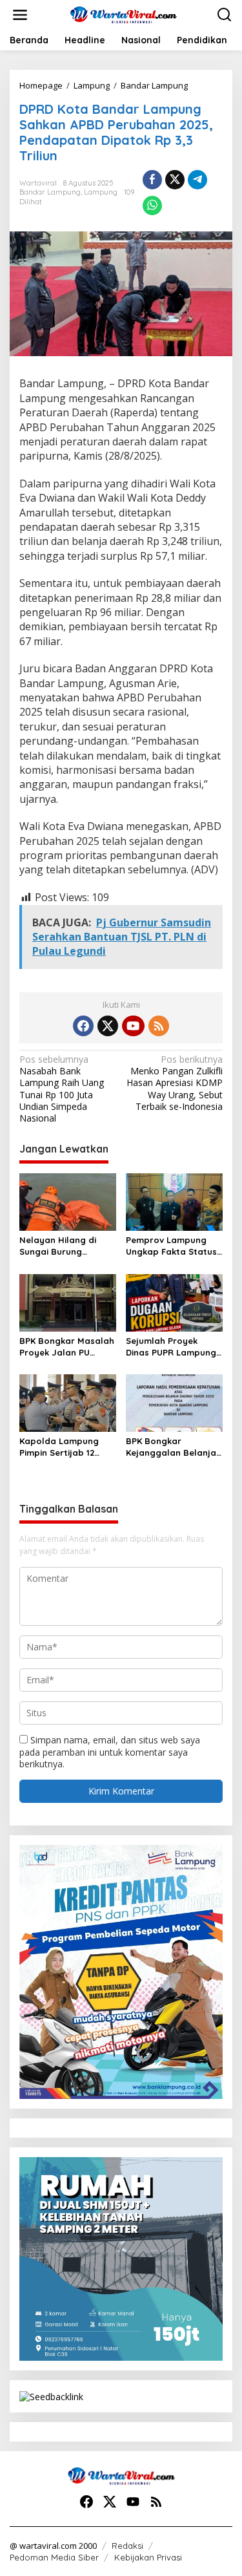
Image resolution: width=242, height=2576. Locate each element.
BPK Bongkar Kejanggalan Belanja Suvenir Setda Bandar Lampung (173, 1447)
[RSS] (159, 1026)
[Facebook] (83, 1026)
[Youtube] (133, 1026)
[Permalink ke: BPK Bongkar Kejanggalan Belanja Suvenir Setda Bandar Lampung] (174, 1402)
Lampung (101, 192)
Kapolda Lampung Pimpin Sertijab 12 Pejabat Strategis (59, 1447)
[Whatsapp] (152, 206)
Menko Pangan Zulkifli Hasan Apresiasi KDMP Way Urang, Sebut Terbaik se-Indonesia (175, 1083)
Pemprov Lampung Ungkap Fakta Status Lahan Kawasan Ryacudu (171, 1246)
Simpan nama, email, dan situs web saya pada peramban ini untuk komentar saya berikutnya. (110, 1751)
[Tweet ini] (175, 180)
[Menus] (20, 15)
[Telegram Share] (197, 180)
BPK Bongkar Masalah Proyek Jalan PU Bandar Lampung (67, 1347)
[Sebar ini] (152, 180)
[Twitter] (108, 1026)
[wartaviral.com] (124, 14)
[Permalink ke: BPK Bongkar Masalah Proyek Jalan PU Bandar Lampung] (68, 1302)
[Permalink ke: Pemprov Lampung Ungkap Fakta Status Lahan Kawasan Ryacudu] (174, 1201)
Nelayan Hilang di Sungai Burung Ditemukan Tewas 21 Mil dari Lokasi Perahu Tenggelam (66, 1246)
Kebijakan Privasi (148, 2557)
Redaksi (127, 2546)
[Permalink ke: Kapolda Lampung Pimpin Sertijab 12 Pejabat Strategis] (68, 1402)
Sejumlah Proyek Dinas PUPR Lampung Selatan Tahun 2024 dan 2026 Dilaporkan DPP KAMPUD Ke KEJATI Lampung (174, 1347)
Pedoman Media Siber (54, 2557)
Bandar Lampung (50, 192)
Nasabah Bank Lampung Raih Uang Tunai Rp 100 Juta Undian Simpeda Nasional (62, 1089)
